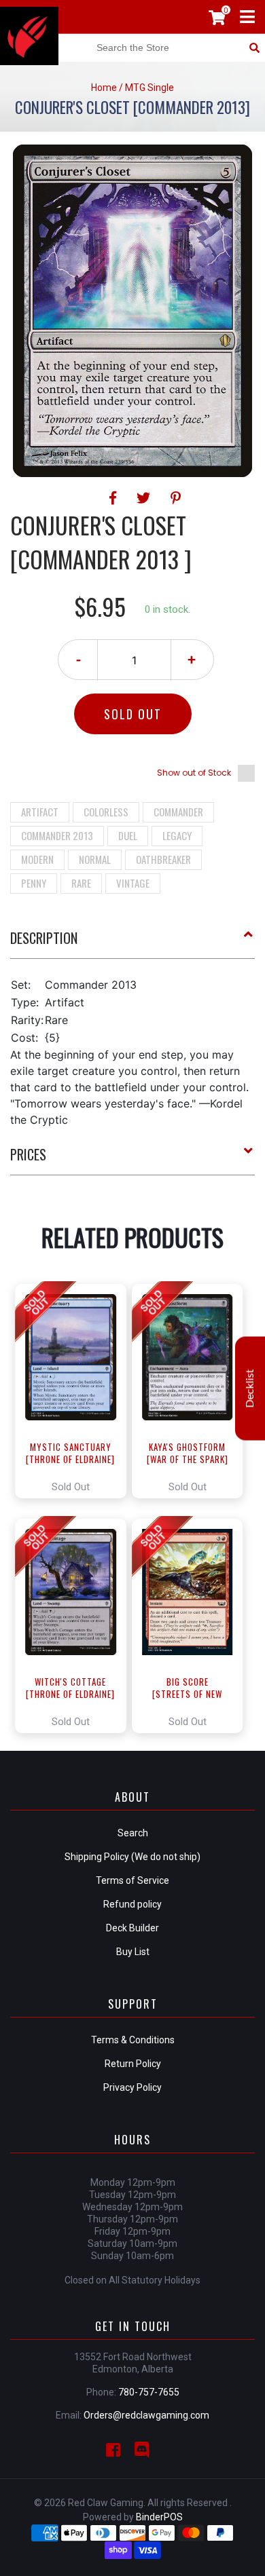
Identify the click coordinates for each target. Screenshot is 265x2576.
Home (104, 88)
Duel (128, 835)
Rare (81, 883)
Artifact (40, 812)
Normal (95, 859)
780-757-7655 (149, 2392)
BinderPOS (159, 2517)
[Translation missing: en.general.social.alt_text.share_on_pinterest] (176, 498)
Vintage (133, 883)
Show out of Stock (194, 773)
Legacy (177, 835)
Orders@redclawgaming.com (146, 2415)
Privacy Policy (132, 2087)
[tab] (132, 943)
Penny (34, 883)
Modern (37, 859)
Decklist (250, 1389)
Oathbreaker (163, 859)
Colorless (106, 812)
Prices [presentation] (28, 1154)
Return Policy (133, 2064)
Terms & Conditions (133, 2040)
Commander (178, 812)
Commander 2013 (57, 835)
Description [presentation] (44, 938)
